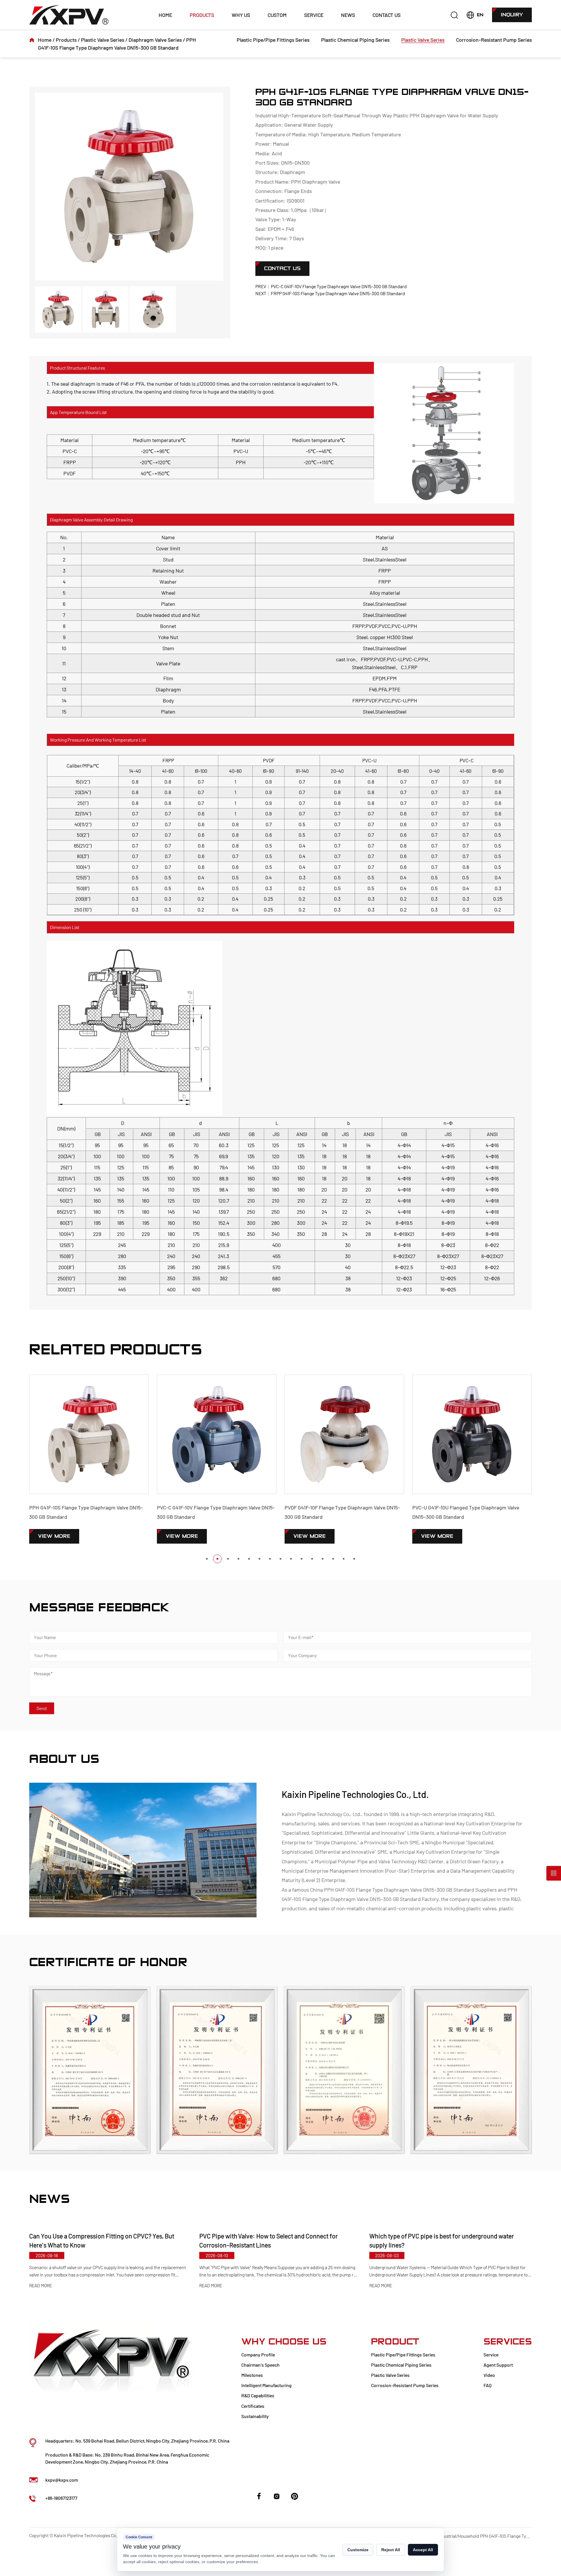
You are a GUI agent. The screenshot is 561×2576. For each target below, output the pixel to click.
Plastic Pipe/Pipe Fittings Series (273, 40)
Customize (358, 2550)
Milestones (252, 2375)
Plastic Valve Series (103, 40)
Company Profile (258, 2355)
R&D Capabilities (258, 2395)
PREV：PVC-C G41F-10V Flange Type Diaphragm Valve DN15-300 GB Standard (331, 286)
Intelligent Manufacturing (266, 2385)
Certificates (253, 2406)
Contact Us (387, 15)
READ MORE (41, 2286)
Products (202, 15)
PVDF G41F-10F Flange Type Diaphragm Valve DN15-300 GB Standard (215, 1512)
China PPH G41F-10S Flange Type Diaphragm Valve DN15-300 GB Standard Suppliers (403, 1890)
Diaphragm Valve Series (155, 40)
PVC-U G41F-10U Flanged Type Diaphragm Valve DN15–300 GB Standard (338, 1512)
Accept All (423, 2550)
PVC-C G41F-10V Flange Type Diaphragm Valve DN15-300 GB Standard (88, 1512)
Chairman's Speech (260, 2365)
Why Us (241, 15)
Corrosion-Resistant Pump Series (494, 40)
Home (165, 15)
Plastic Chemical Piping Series (355, 40)
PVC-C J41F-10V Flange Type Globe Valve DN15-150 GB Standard (469, 1512)
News (348, 15)
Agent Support (498, 2365)
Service (314, 15)
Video (489, 2375)
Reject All (391, 2550)
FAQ (488, 2385)
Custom (277, 15)
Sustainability (255, 2416)
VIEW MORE (54, 1536)
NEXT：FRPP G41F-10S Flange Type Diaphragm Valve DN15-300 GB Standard (330, 293)
